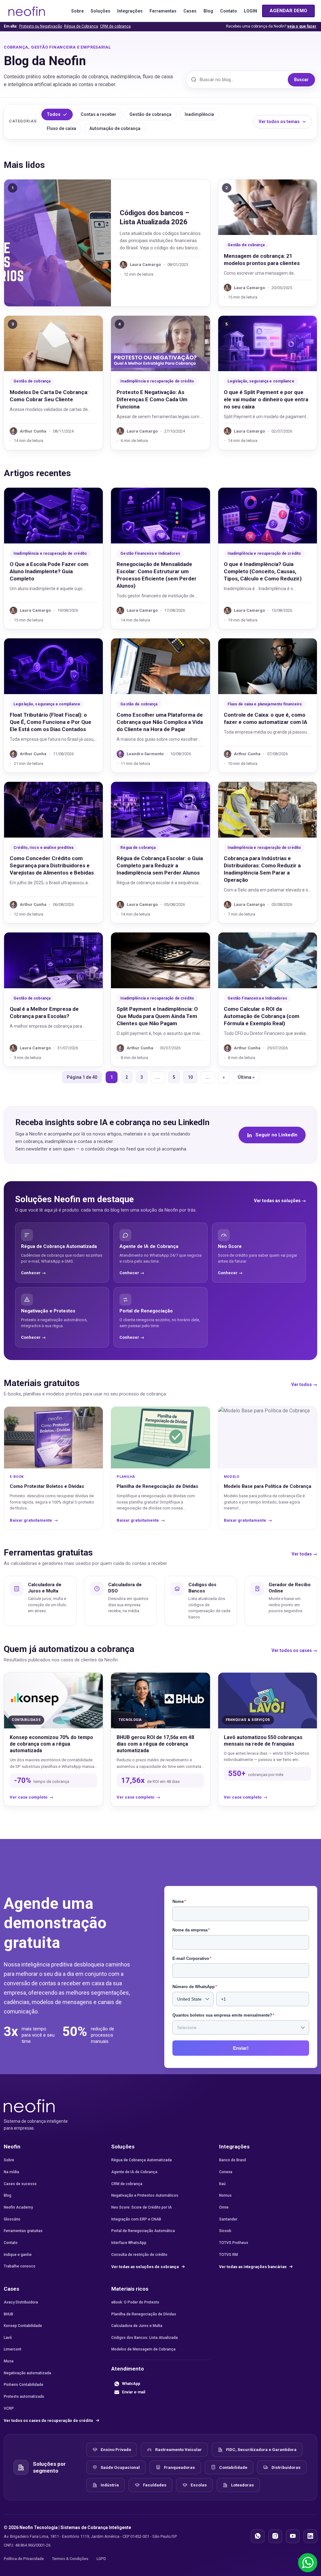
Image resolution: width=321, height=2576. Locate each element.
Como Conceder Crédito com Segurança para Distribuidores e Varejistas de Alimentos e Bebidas (52, 865)
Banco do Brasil (233, 2160)
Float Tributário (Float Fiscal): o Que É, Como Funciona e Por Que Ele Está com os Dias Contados (50, 722)
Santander (228, 2219)
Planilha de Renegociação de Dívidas (144, 2314)
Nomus (225, 2195)
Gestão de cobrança (150, 114)
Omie (224, 2207)
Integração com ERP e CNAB (136, 2219)
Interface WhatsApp (129, 2243)
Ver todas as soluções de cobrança (145, 2267)
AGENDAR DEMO (288, 11)
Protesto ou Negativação (41, 26)
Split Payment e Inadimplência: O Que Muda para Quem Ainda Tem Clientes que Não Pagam (157, 1016)
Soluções (100, 11)
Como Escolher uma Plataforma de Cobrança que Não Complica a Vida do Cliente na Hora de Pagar (160, 722)
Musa (9, 2361)
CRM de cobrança (115, 26)
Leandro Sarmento (145, 754)
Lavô (8, 2338)
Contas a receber (98, 114)
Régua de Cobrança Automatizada (142, 2160)
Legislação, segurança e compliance (261, 381)
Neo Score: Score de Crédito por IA (142, 2207)
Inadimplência (199, 114)
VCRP (9, 2408)
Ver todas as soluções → (280, 1201)
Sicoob (225, 2231)
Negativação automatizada (27, 2373)
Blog (208, 11)
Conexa (226, 2172)
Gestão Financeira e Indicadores (150, 553)
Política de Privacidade (24, 2559)
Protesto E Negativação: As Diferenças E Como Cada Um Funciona (152, 399)
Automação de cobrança (115, 128)
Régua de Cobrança (81, 26)
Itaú (222, 2184)
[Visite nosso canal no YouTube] (293, 2536)
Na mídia (11, 2172)
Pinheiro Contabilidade (24, 2385)
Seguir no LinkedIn (276, 1135)
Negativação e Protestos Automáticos (145, 2195)
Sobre (77, 11)
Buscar (301, 80)
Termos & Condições (70, 2559)
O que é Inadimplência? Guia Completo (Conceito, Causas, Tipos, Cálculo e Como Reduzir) (263, 571)
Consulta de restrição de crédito (139, 2255)
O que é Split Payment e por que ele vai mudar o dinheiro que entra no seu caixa (266, 399)
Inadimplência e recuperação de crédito (157, 381)
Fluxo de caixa (61, 128)
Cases (190, 11)
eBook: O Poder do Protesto (135, 2302)
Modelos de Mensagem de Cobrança (143, 2349)
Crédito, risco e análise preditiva (43, 848)
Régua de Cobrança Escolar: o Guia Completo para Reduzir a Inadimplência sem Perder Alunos (160, 865)
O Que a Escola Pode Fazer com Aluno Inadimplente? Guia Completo (49, 571)
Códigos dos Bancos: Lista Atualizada (145, 2338)
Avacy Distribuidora (21, 2302)
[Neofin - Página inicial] (29, 2105)
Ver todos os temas (279, 122)
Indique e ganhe (18, 2255)
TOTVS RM (229, 2255)
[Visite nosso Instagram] (275, 2536)
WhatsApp (131, 2384)
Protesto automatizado (24, 2397)
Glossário (12, 2219)
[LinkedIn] (310, 2536)
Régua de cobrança (138, 848)
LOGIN (250, 11)
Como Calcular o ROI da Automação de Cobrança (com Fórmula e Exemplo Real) (262, 1016)
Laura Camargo (145, 265)
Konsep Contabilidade (23, 2326)
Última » (246, 1077)
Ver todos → (304, 1384)
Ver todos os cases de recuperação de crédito (49, 2420)
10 (190, 1077)
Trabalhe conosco (20, 2266)
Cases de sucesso (20, 2184)
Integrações (130, 11)
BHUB (8, 2314)
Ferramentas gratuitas (23, 2231)
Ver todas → (304, 1554)
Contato (229, 11)
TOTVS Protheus (234, 2243)
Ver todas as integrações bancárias (253, 2267)
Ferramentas (163, 11)
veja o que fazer (302, 26)
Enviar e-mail (134, 2392)
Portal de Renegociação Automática (143, 2231)
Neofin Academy (18, 2207)
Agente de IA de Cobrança (134, 2172)
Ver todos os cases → (294, 1650)
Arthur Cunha (33, 431)
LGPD (101, 2559)
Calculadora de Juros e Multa (137, 2326)
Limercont (13, 2349)
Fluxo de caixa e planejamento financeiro (265, 704)
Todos (54, 114)
